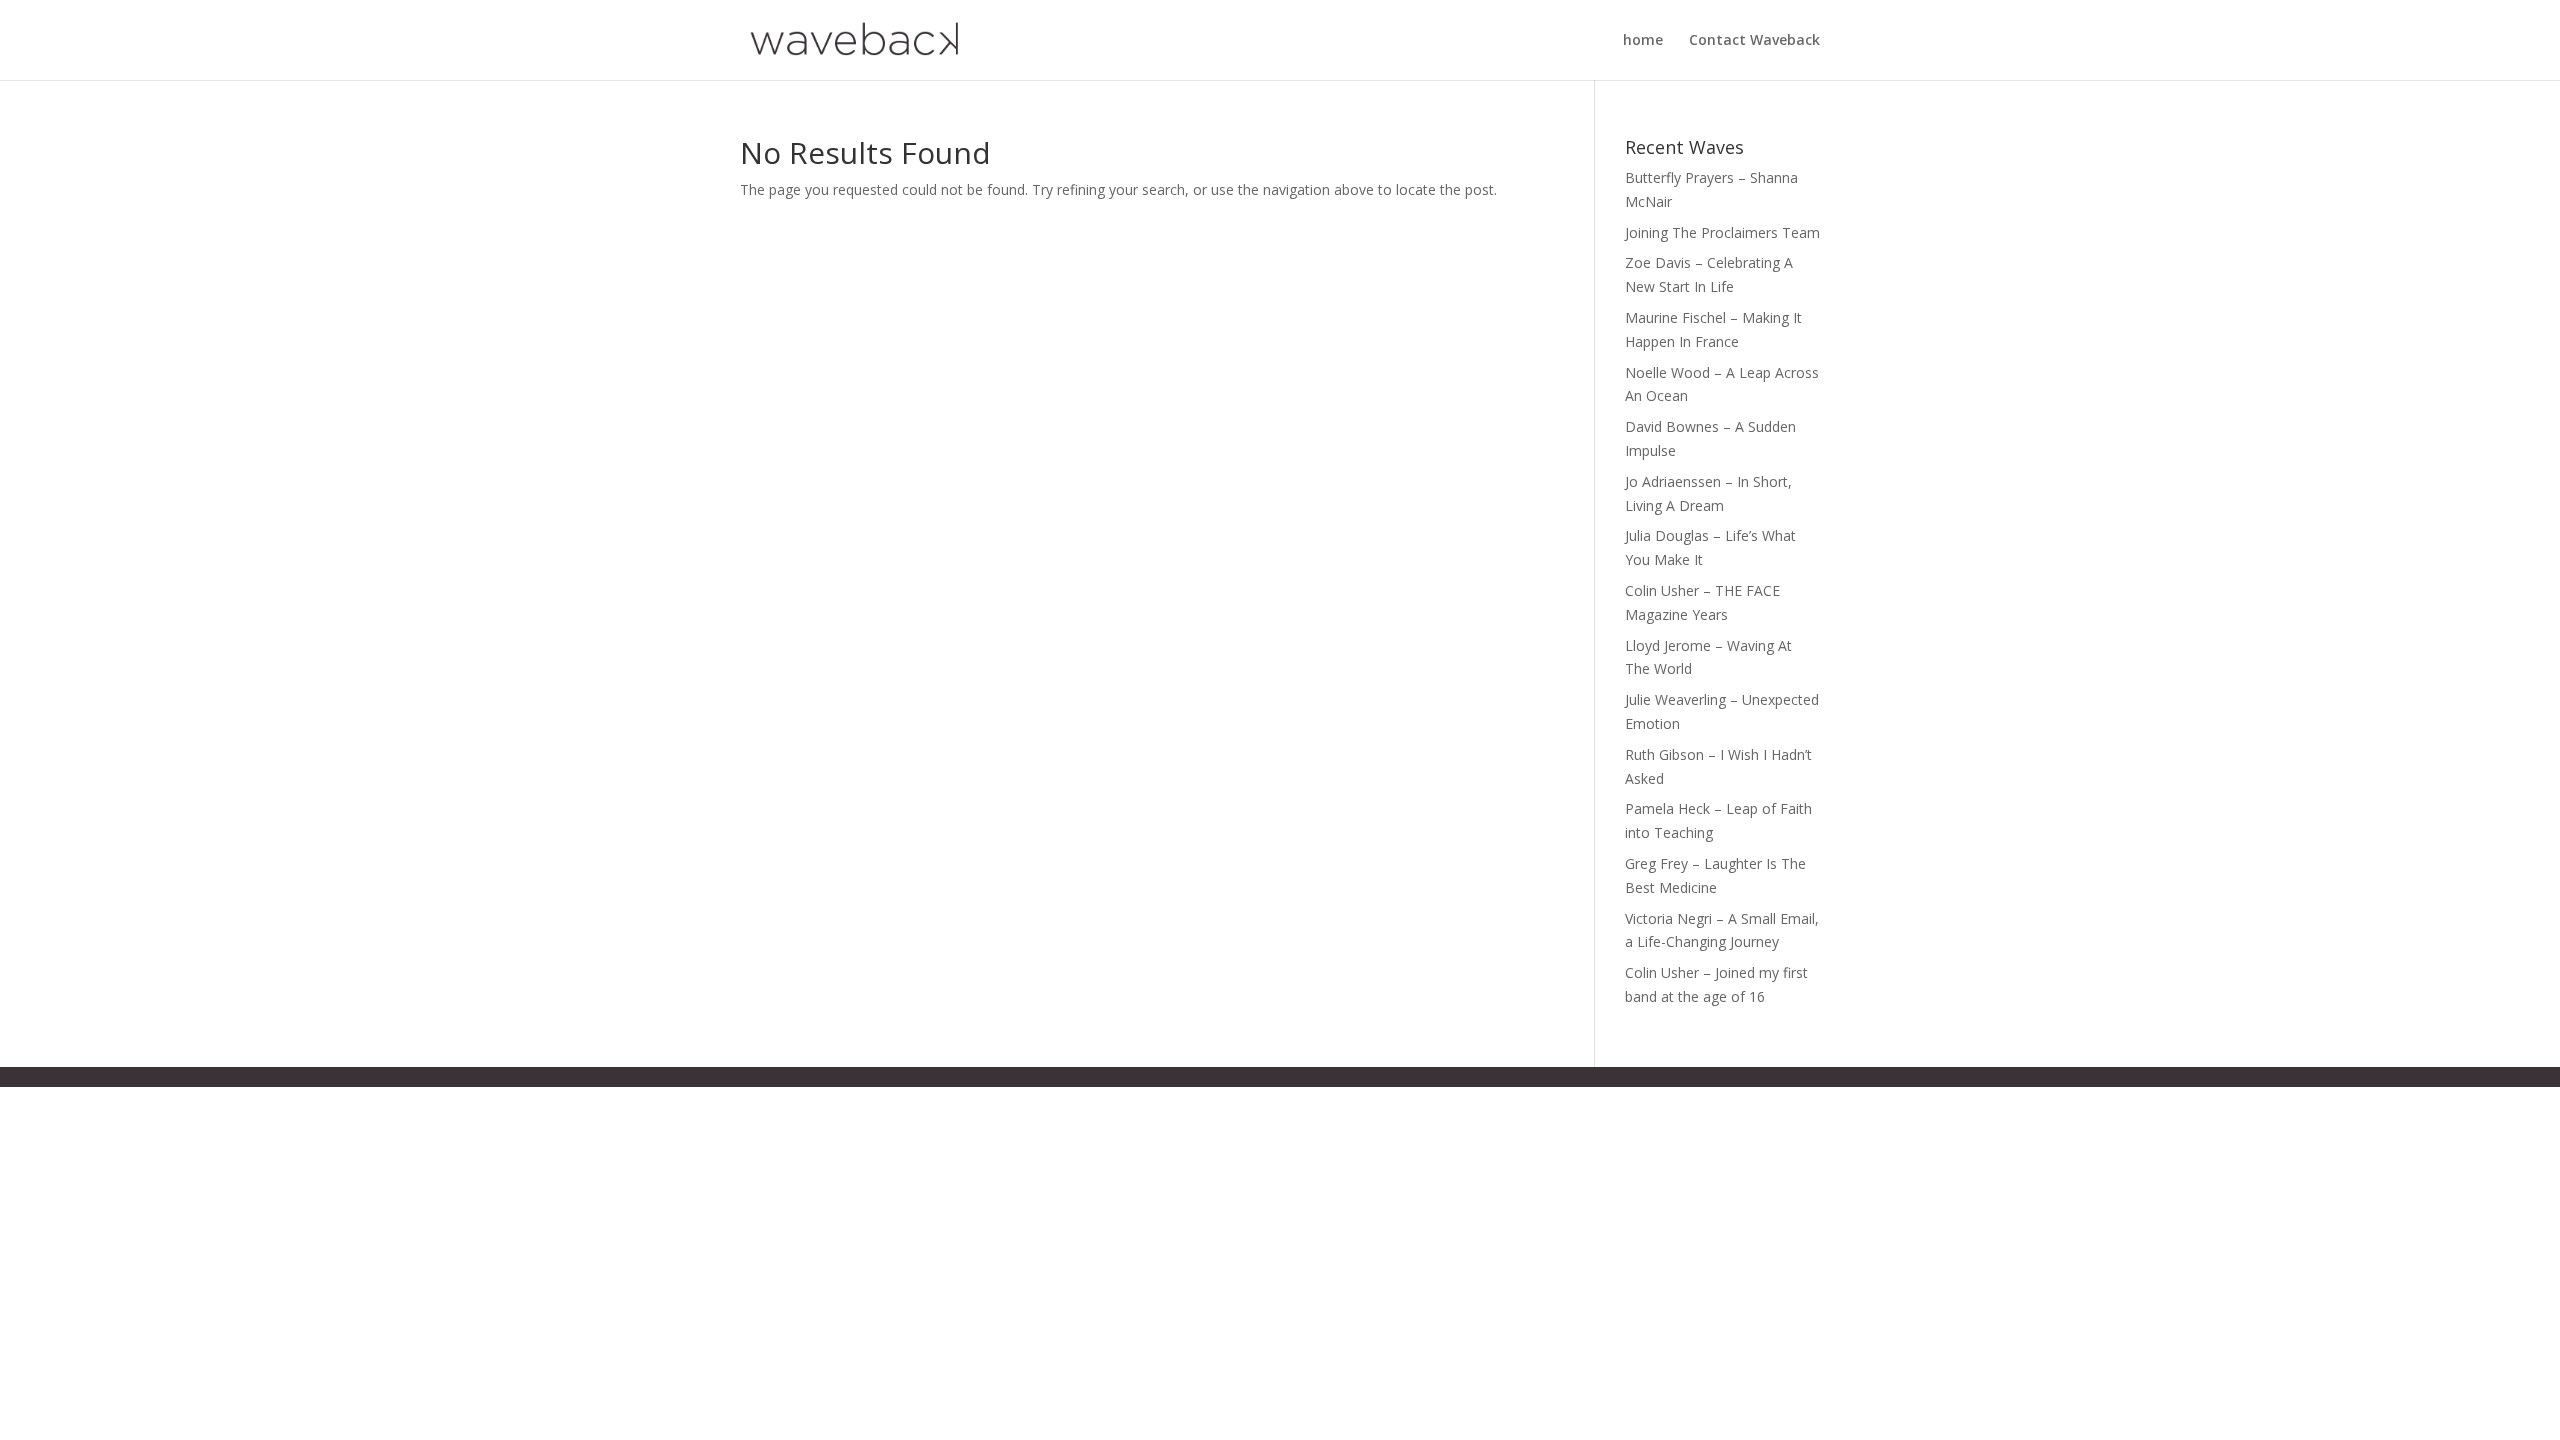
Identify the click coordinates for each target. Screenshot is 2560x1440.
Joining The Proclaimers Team (1722, 232)
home (1643, 41)
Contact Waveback (1754, 41)
